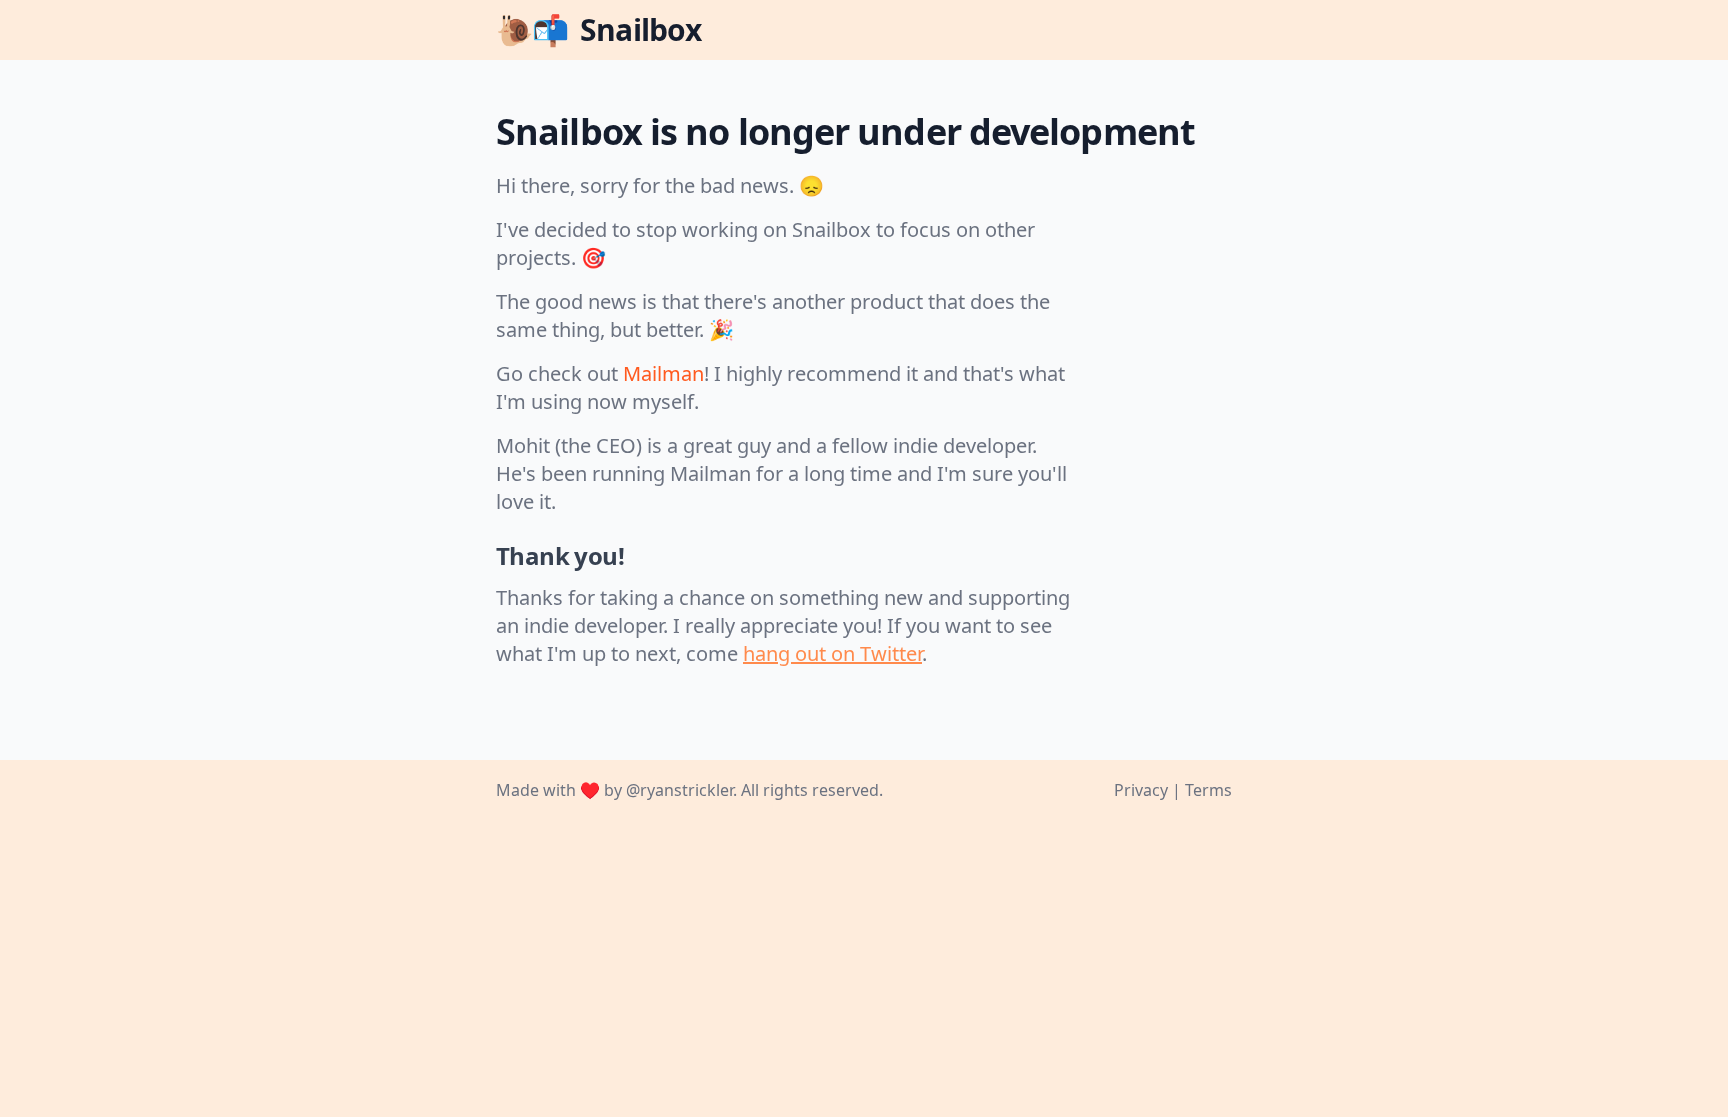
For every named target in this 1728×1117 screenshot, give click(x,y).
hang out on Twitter (832, 653)
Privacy (1141, 790)
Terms (1208, 790)
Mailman (663, 373)
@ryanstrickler (679, 790)
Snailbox (598, 29)
